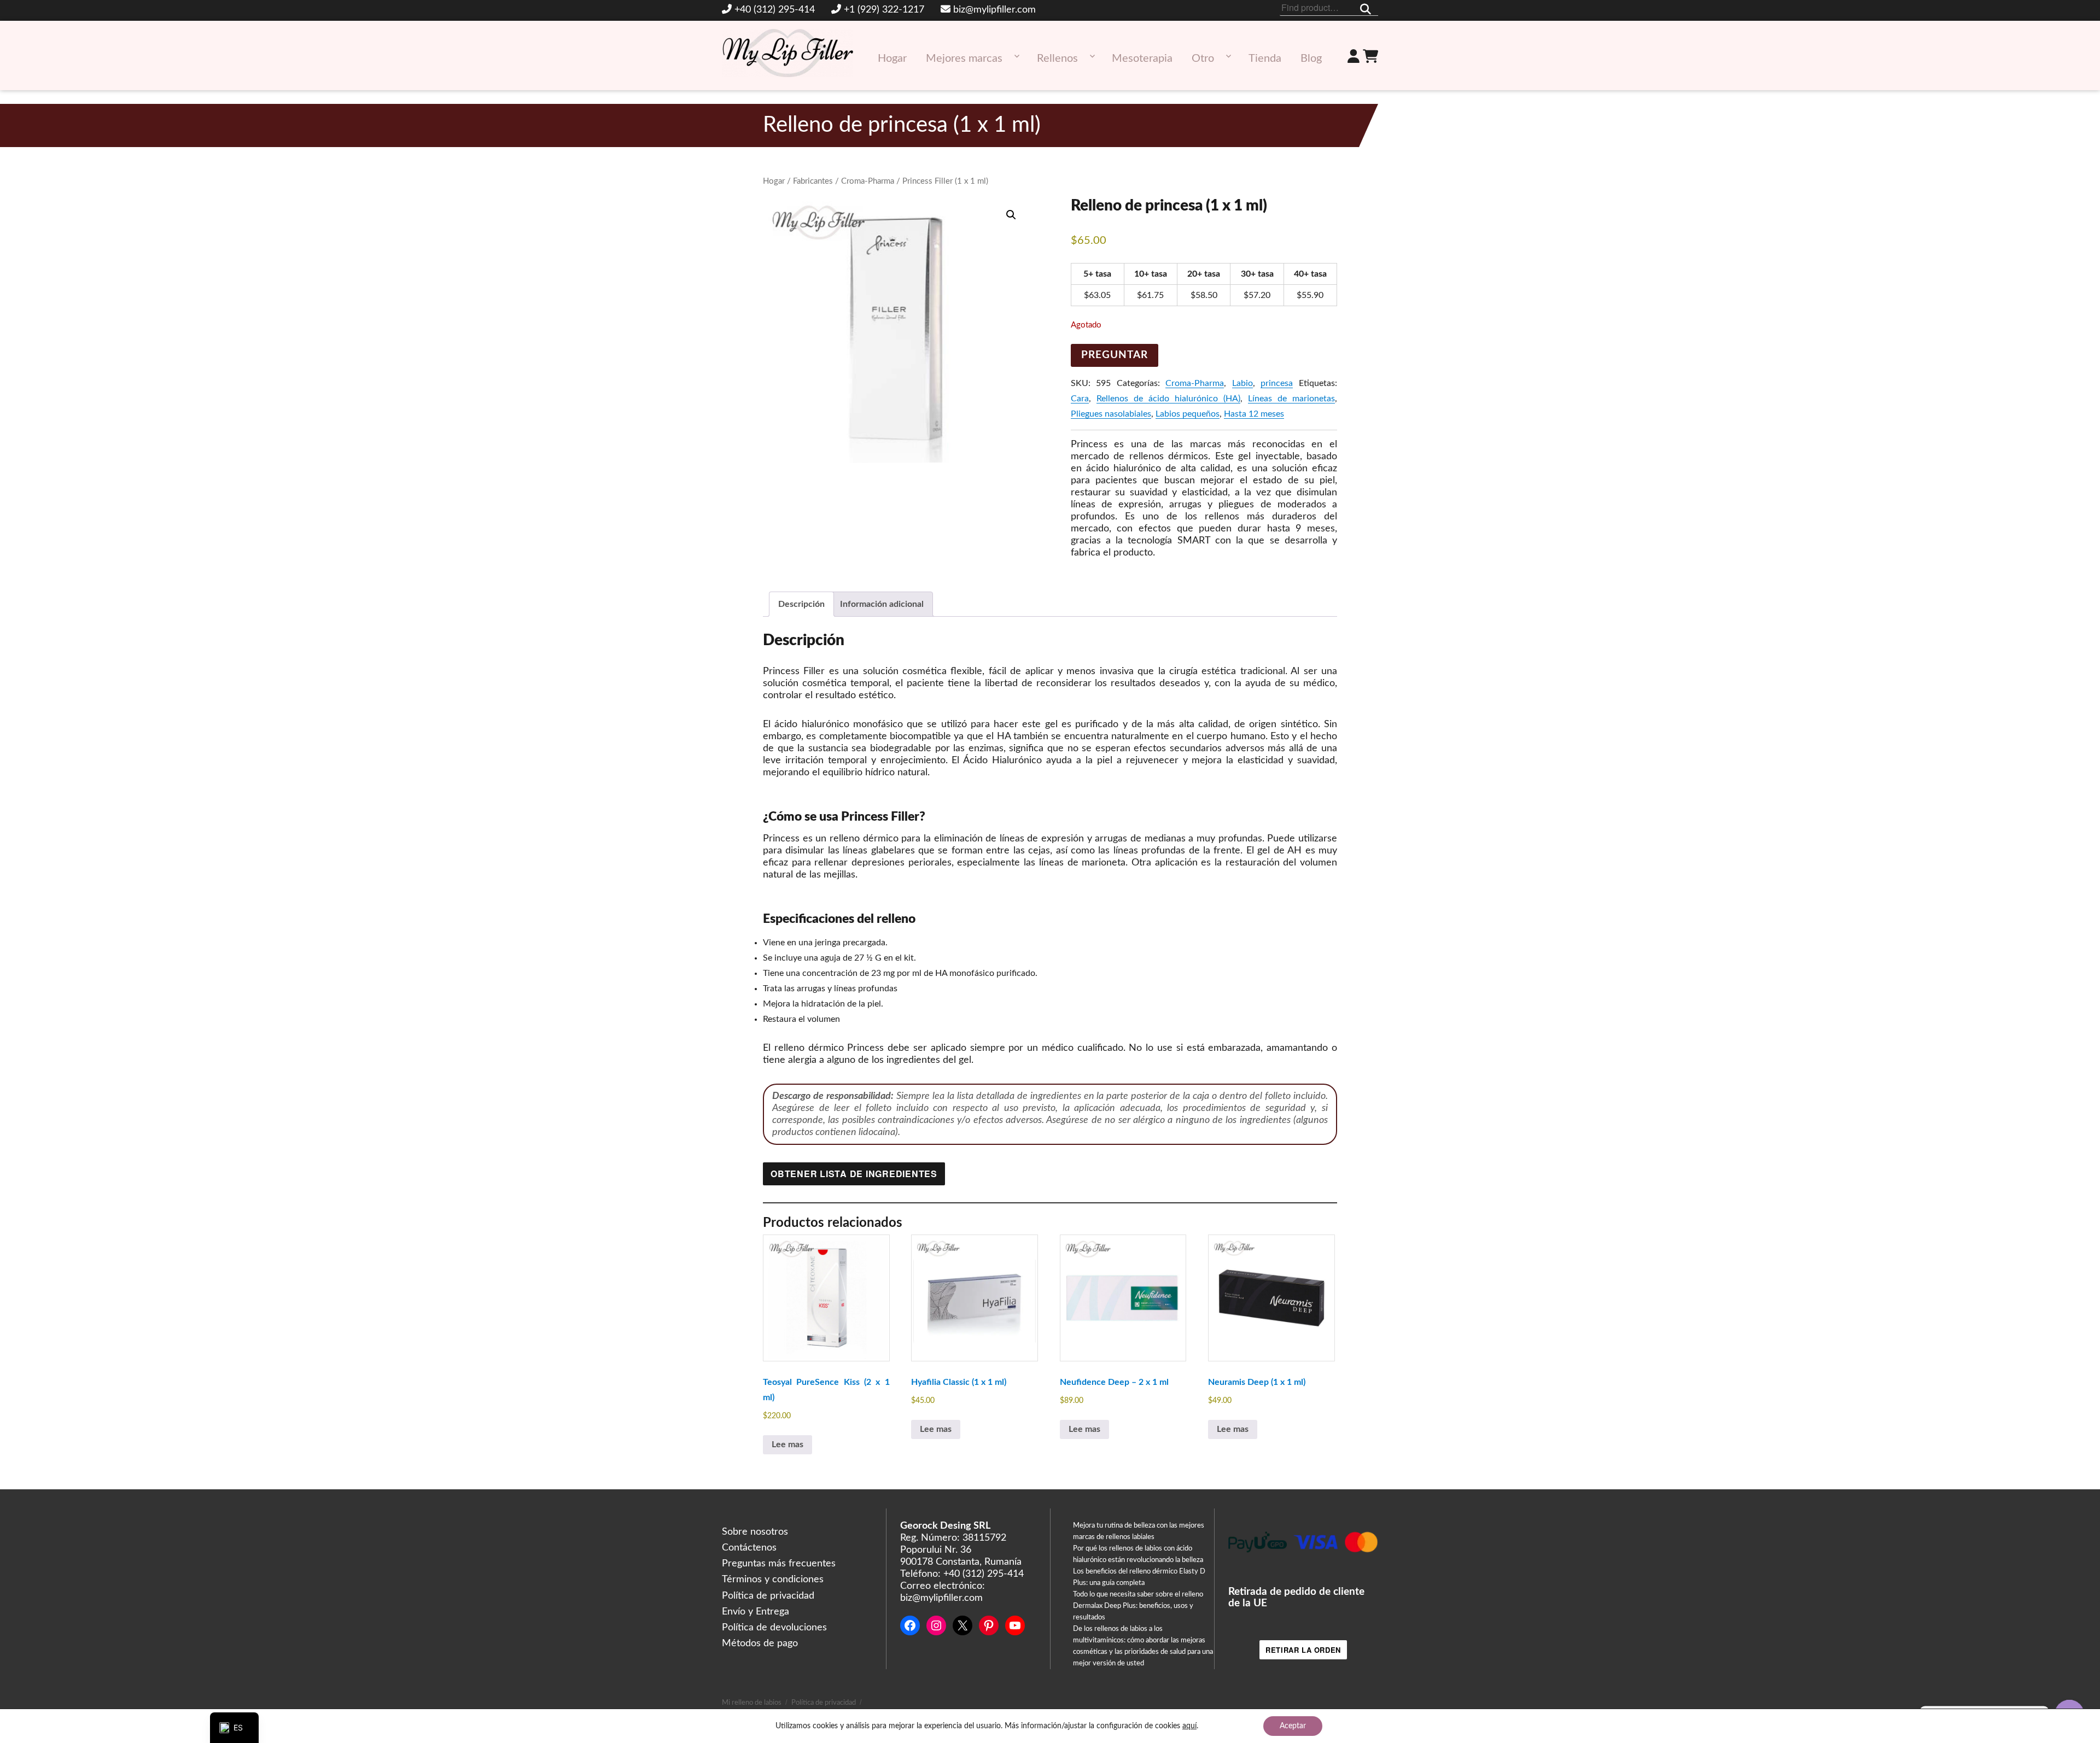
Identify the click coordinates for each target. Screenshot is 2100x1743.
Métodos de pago (760, 1643)
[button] (1011, 215)
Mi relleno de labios (752, 1703)
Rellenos (1057, 59)
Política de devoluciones (774, 1628)
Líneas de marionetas (1291, 399)
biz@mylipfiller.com (994, 10)
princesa (1277, 383)
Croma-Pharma (868, 181)
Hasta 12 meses (1254, 414)
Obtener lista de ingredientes (854, 1174)
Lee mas (787, 1444)
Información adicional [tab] (882, 604)
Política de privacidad (768, 1596)
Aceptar (1293, 1726)
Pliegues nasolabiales (1111, 414)
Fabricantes (813, 181)
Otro (1203, 59)
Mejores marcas (964, 59)
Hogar (892, 59)
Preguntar (1115, 355)
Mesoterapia (1142, 59)
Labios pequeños (1188, 414)
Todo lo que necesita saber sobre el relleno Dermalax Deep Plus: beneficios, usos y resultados (1138, 1606)
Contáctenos (749, 1548)
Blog (1311, 59)
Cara (1080, 399)
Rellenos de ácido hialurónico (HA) (1168, 399)
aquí (1189, 1726)
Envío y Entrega (756, 1612)
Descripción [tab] (801, 604)
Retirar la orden (1303, 1650)
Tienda (1265, 59)
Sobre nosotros (755, 1532)
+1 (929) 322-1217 (884, 10)
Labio (1242, 383)
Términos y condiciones (773, 1580)
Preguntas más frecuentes (779, 1564)
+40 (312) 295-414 (775, 10)
